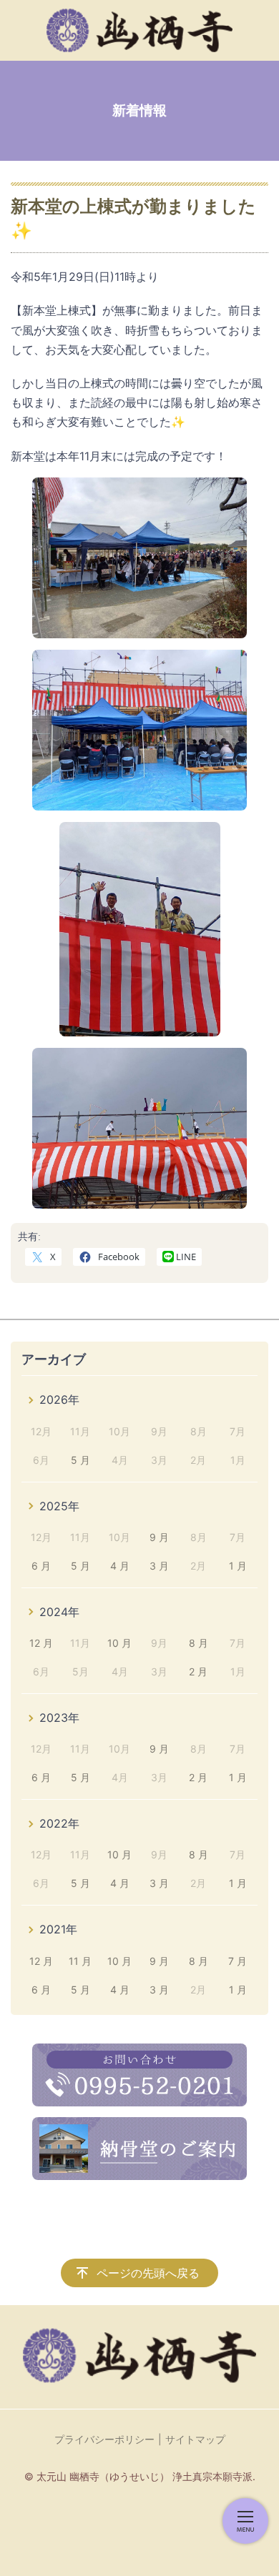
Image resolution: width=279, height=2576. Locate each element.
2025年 (59, 1506)
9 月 (159, 1537)
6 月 (41, 1566)
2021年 (58, 1929)
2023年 (59, 1718)
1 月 (238, 1566)
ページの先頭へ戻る (148, 2273)
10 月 (119, 1643)
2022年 (59, 1823)
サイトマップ (195, 2439)
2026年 (59, 1400)
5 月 (80, 1460)
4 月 (120, 1566)
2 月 (198, 1671)
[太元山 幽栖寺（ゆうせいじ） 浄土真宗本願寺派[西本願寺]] (139, 30)
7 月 (238, 1961)
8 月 (199, 1643)
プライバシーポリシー (104, 2439)
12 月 (41, 1643)
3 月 (159, 1566)
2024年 (59, 1612)
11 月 (80, 1961)
